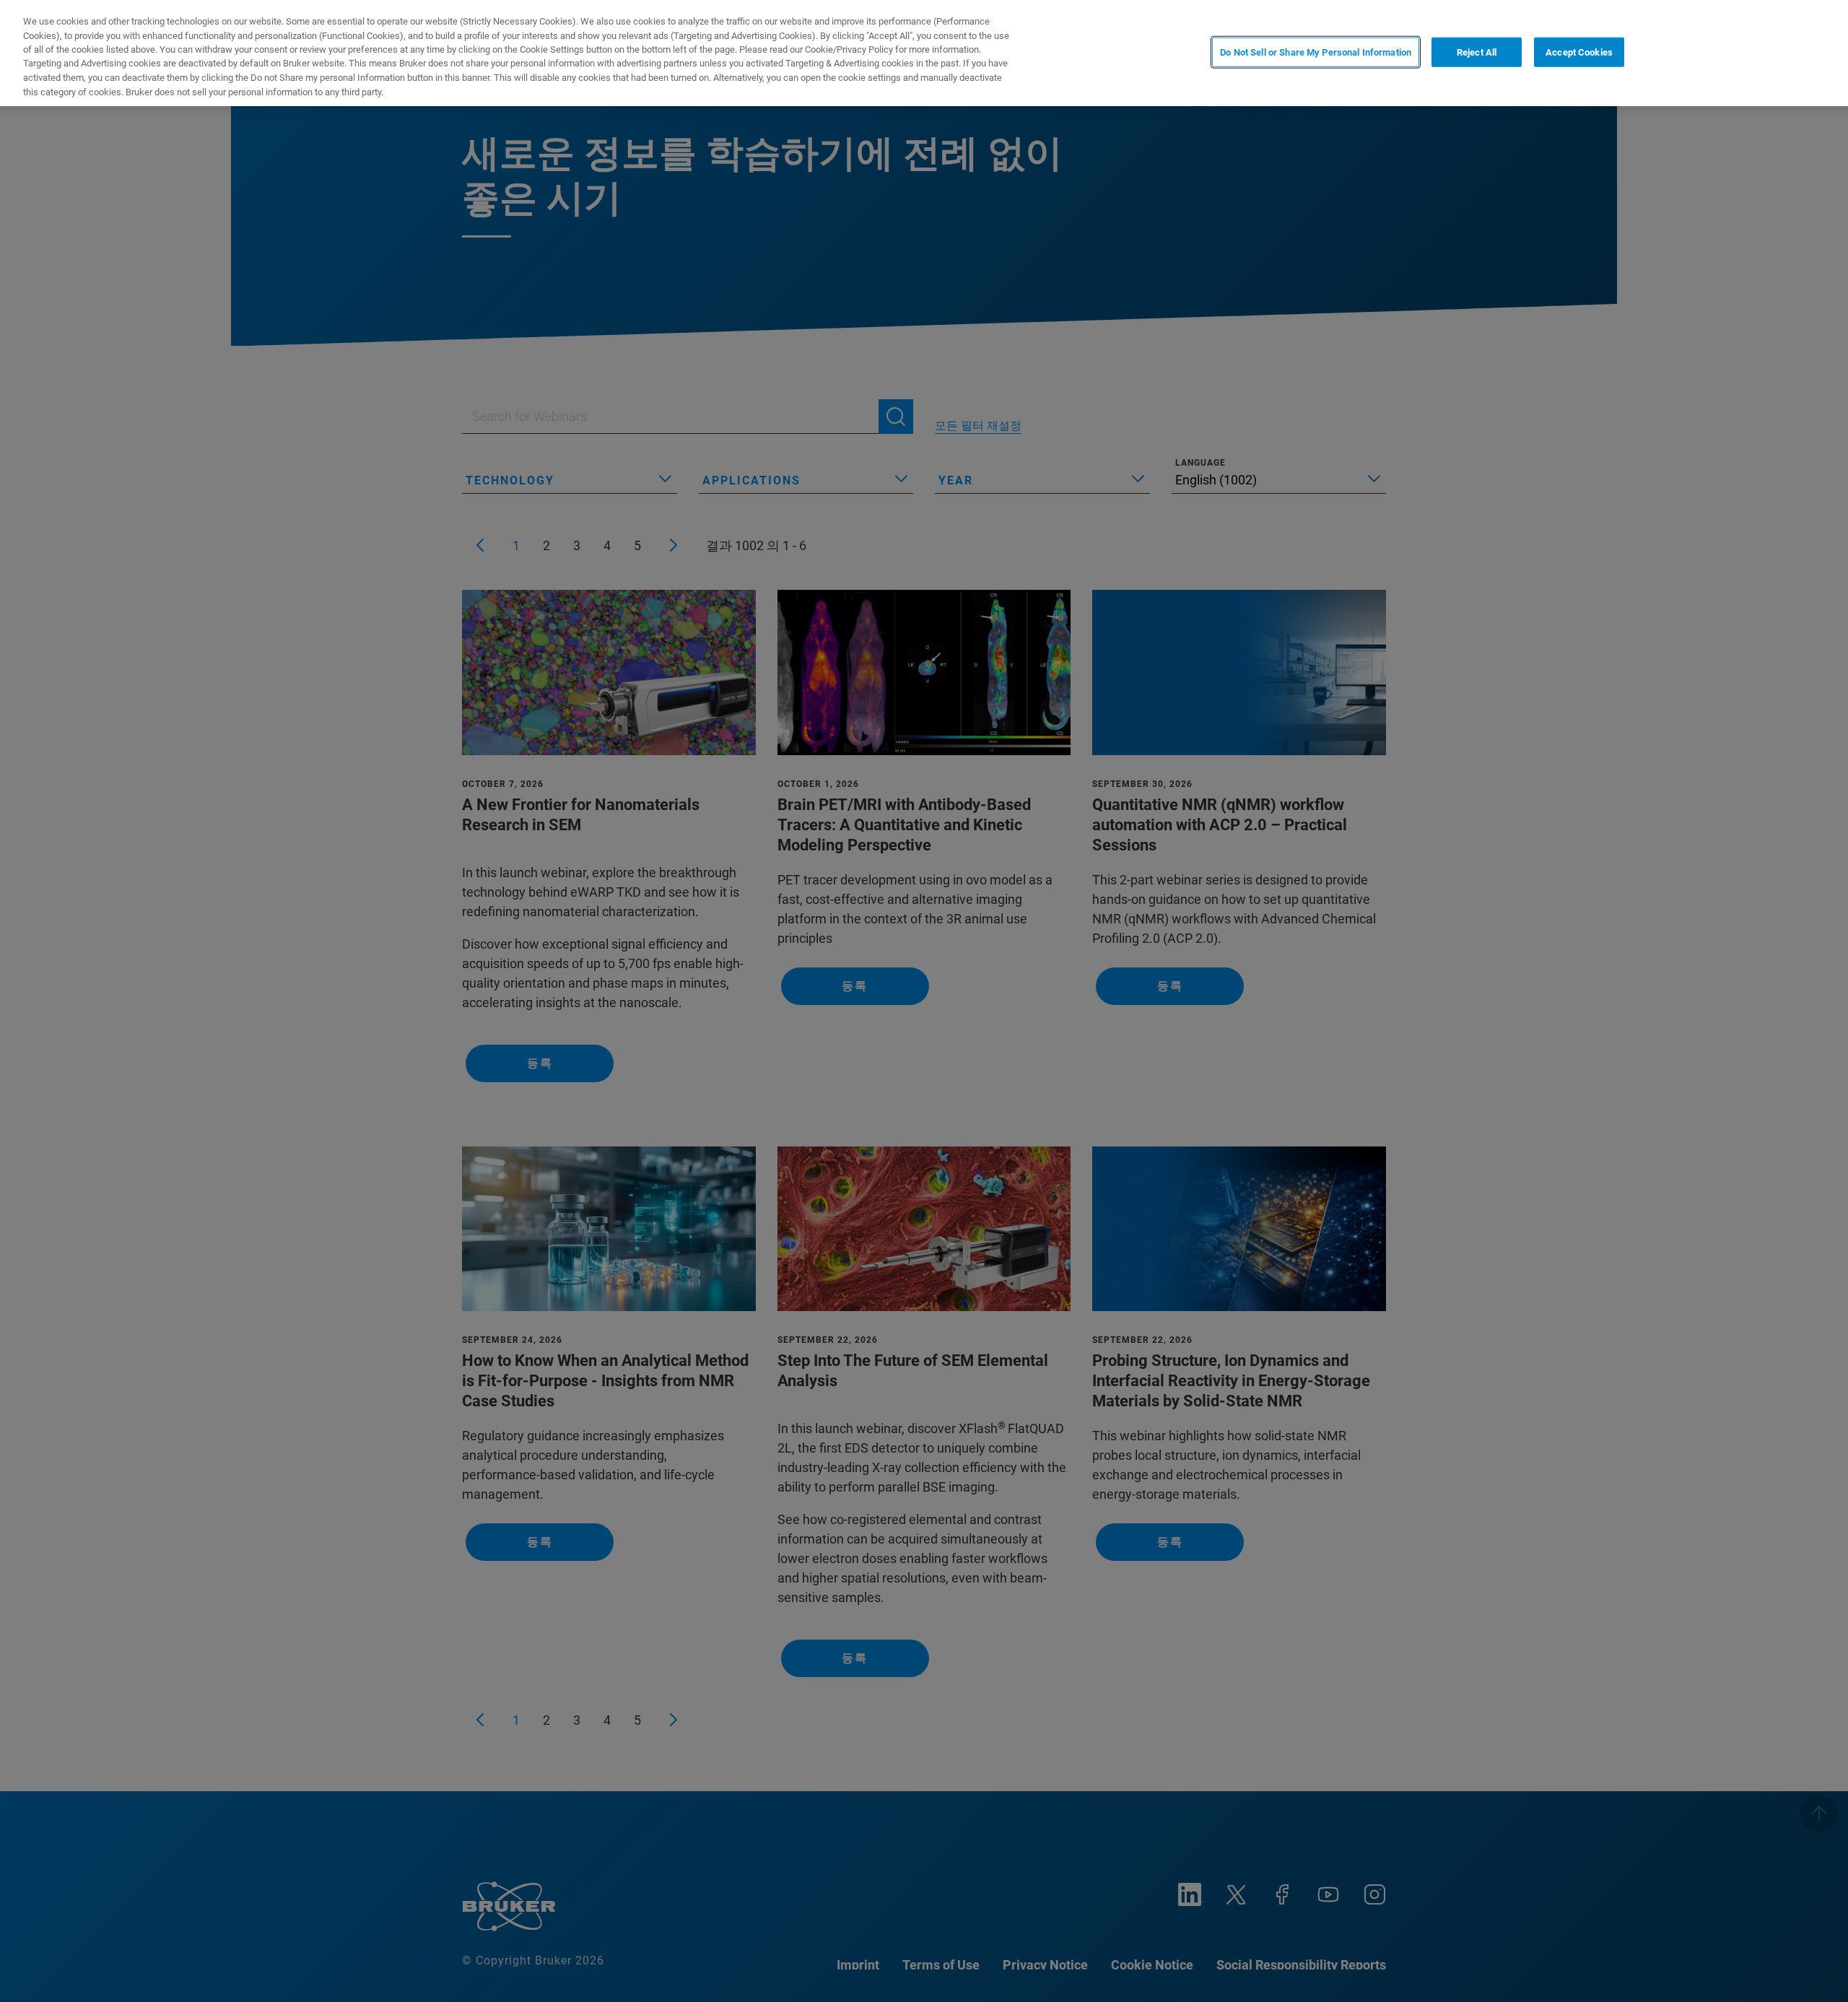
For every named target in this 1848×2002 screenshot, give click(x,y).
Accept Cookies (1579, 52)
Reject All (1477, 52)
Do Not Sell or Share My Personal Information (1316, 52)
